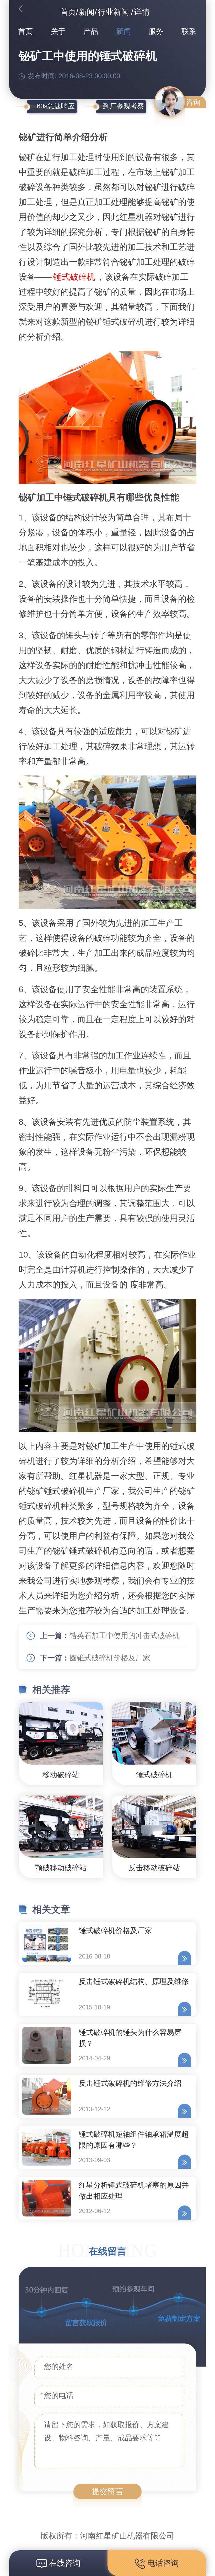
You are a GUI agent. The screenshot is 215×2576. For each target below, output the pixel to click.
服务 (156, 31)
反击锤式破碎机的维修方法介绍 (130, 2083)
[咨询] (170, 102)
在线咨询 (64, 2563)
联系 (189, 31)
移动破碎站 (61, 1775)
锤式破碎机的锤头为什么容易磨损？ (130, 2038)
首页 (68, 12)
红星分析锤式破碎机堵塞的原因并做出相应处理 (134, 2191)
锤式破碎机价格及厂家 (115, 1931)
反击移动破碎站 (154, 1868)
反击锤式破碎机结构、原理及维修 (134, 1981)
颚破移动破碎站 (61, 1868)
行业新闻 (113, 12)
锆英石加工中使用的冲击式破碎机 (125, 1636)
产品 (91, 31)
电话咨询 (162, 2563)
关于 (58, 31)
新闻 (87, 12)
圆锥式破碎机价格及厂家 (110, 1658)
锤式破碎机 (74, 277)
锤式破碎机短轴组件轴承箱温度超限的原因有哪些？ (134, 2140)
